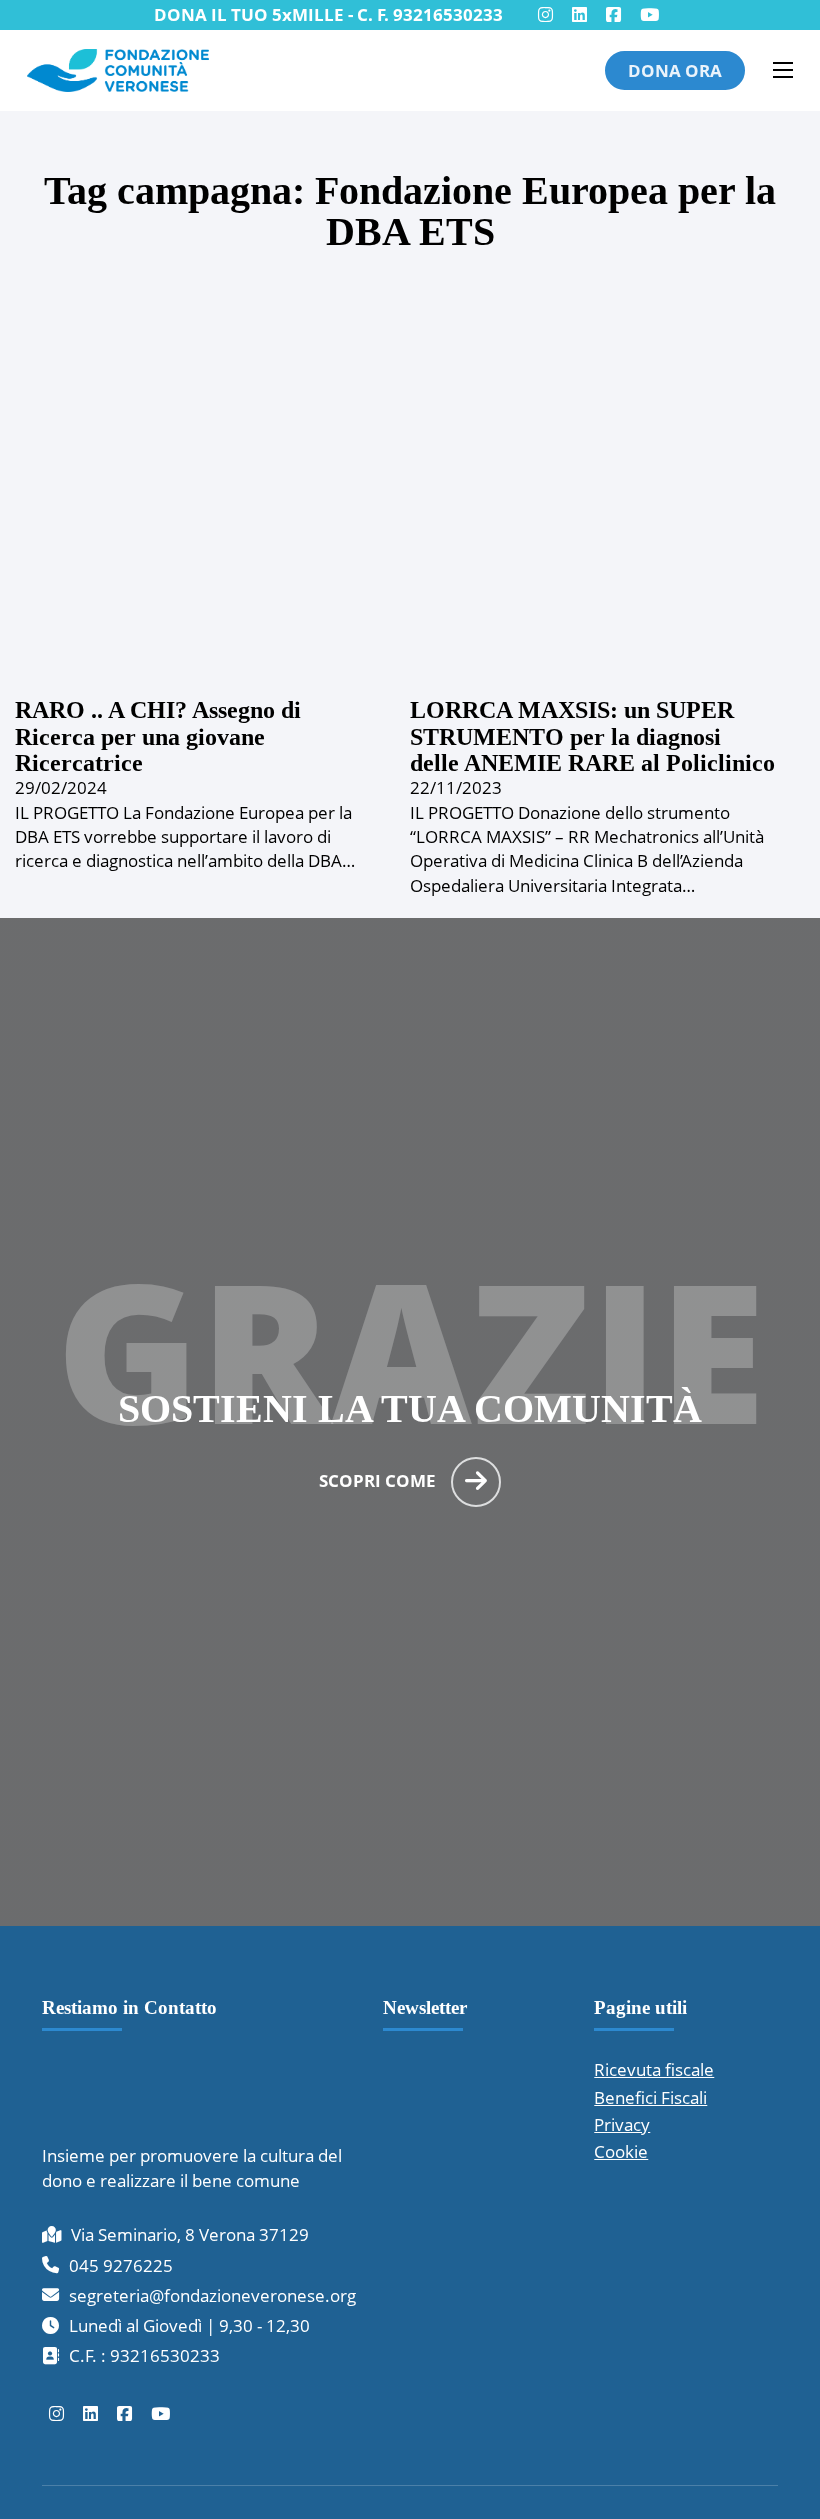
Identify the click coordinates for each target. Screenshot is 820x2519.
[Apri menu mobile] (783, 70)
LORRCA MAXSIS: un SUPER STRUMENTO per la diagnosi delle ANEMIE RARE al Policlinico (592, 736)
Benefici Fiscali (650, 2097)
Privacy (622, 2124)
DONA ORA (675, 70)
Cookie (621, 2151)
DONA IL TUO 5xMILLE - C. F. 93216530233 (328, 14)
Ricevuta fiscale (654, 2069)
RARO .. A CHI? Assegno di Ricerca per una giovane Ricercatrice (158, 736)
